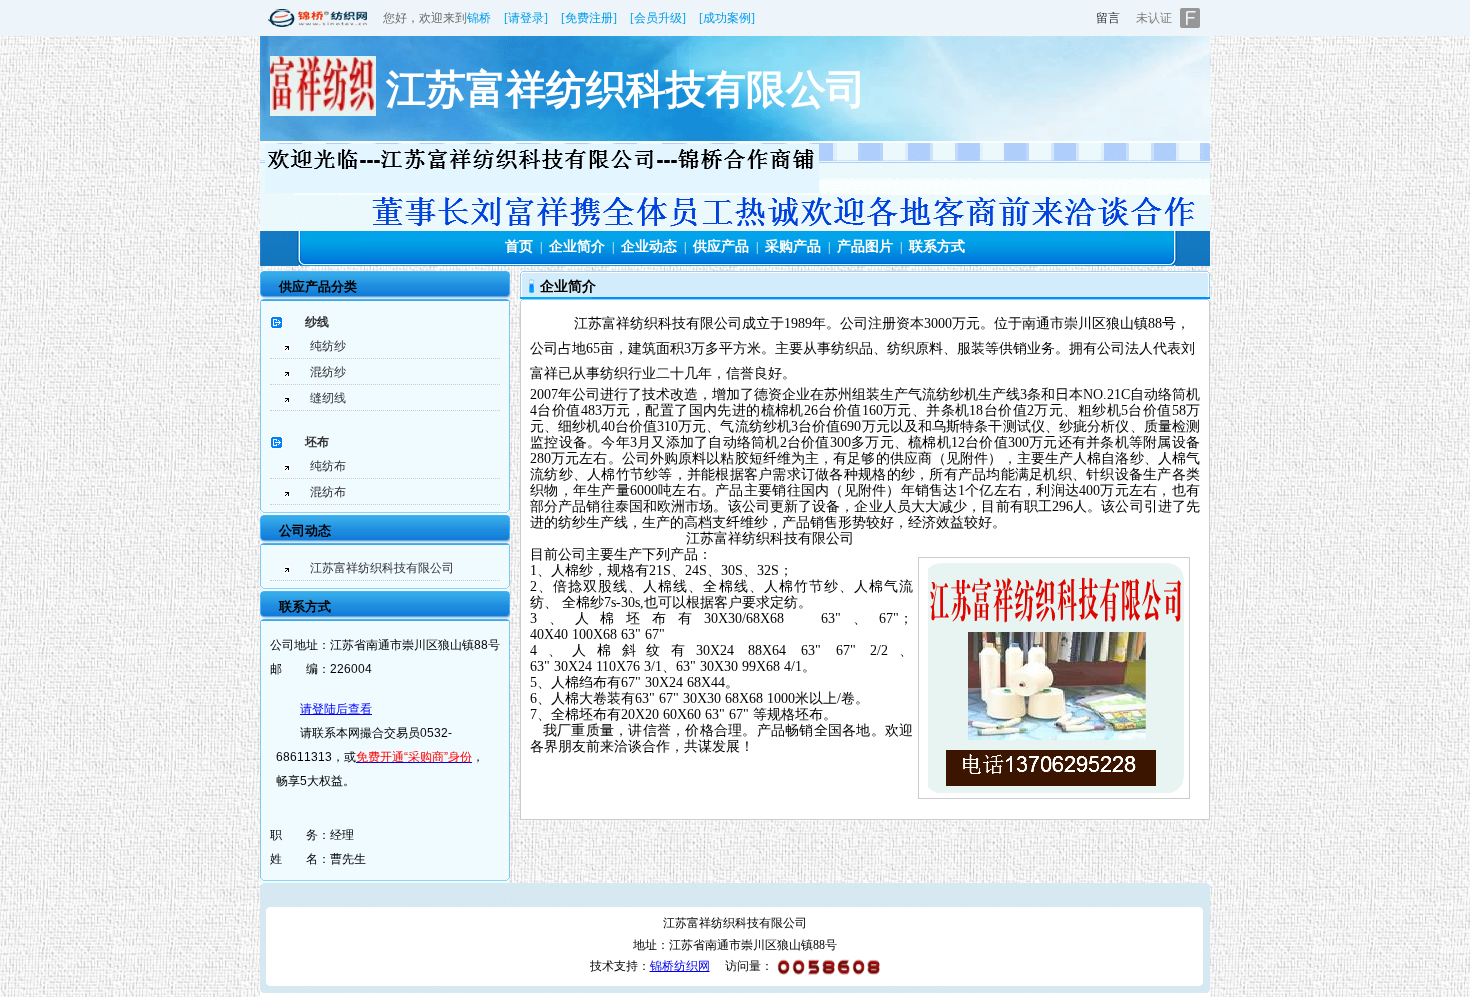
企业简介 (577, 246)
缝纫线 (328, 398)
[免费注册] (589, 18)
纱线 (317, 322)
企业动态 (649, 246)
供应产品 (721, 246)
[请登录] (526, 18)
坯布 (317, 442)
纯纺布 (328, 466)
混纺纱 (328, 372)
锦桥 (479, 18)
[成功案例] (727, 18)
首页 (519, 246)
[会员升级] (658, 18)
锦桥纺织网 (680, 966)
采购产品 (793, 246)
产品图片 (865, 246)
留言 (1108, 18)
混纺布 (328, 492)
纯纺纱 (328, 346)
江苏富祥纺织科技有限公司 (382, 568)
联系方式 (937, 246)
